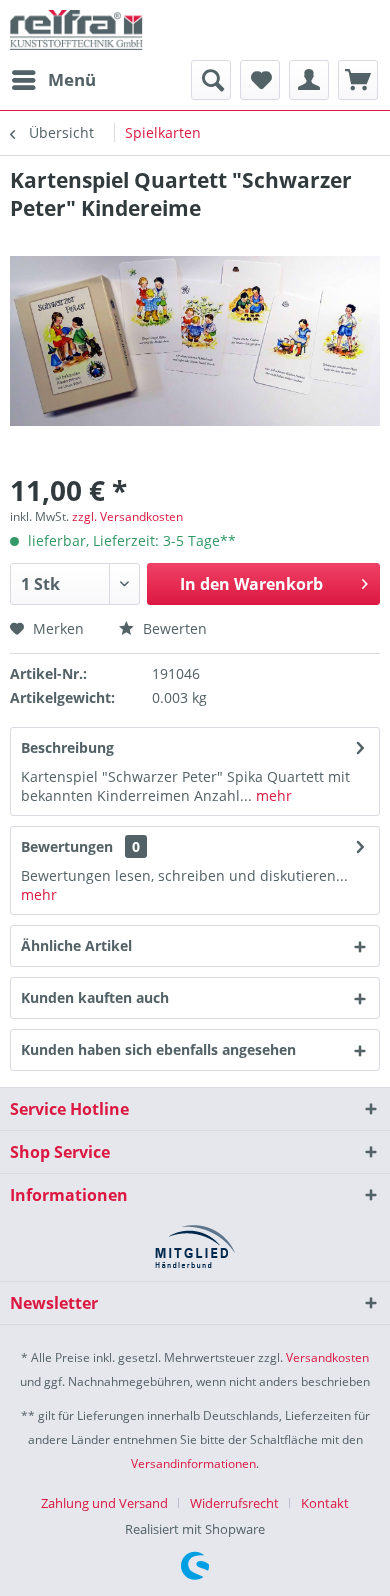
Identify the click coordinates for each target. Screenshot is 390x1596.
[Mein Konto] (309, 80)
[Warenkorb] (358, 80)
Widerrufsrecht (234, 1503)
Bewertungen (67, 846)
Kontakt (325, 1503)
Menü (72, 79)
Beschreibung (67, 747)
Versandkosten (327, 1357)
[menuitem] (53, 80)
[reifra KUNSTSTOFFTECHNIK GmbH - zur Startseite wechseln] (76, 30)
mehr (272, 795)
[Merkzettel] (260, 80)
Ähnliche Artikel (76, 945)
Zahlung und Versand (104, 1503)
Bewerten (173, 628)
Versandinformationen (193, 1463)
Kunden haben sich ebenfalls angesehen (158, 1049)
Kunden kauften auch (95, 997)
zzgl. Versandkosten (127, 516)
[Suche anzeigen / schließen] (211, 80)
